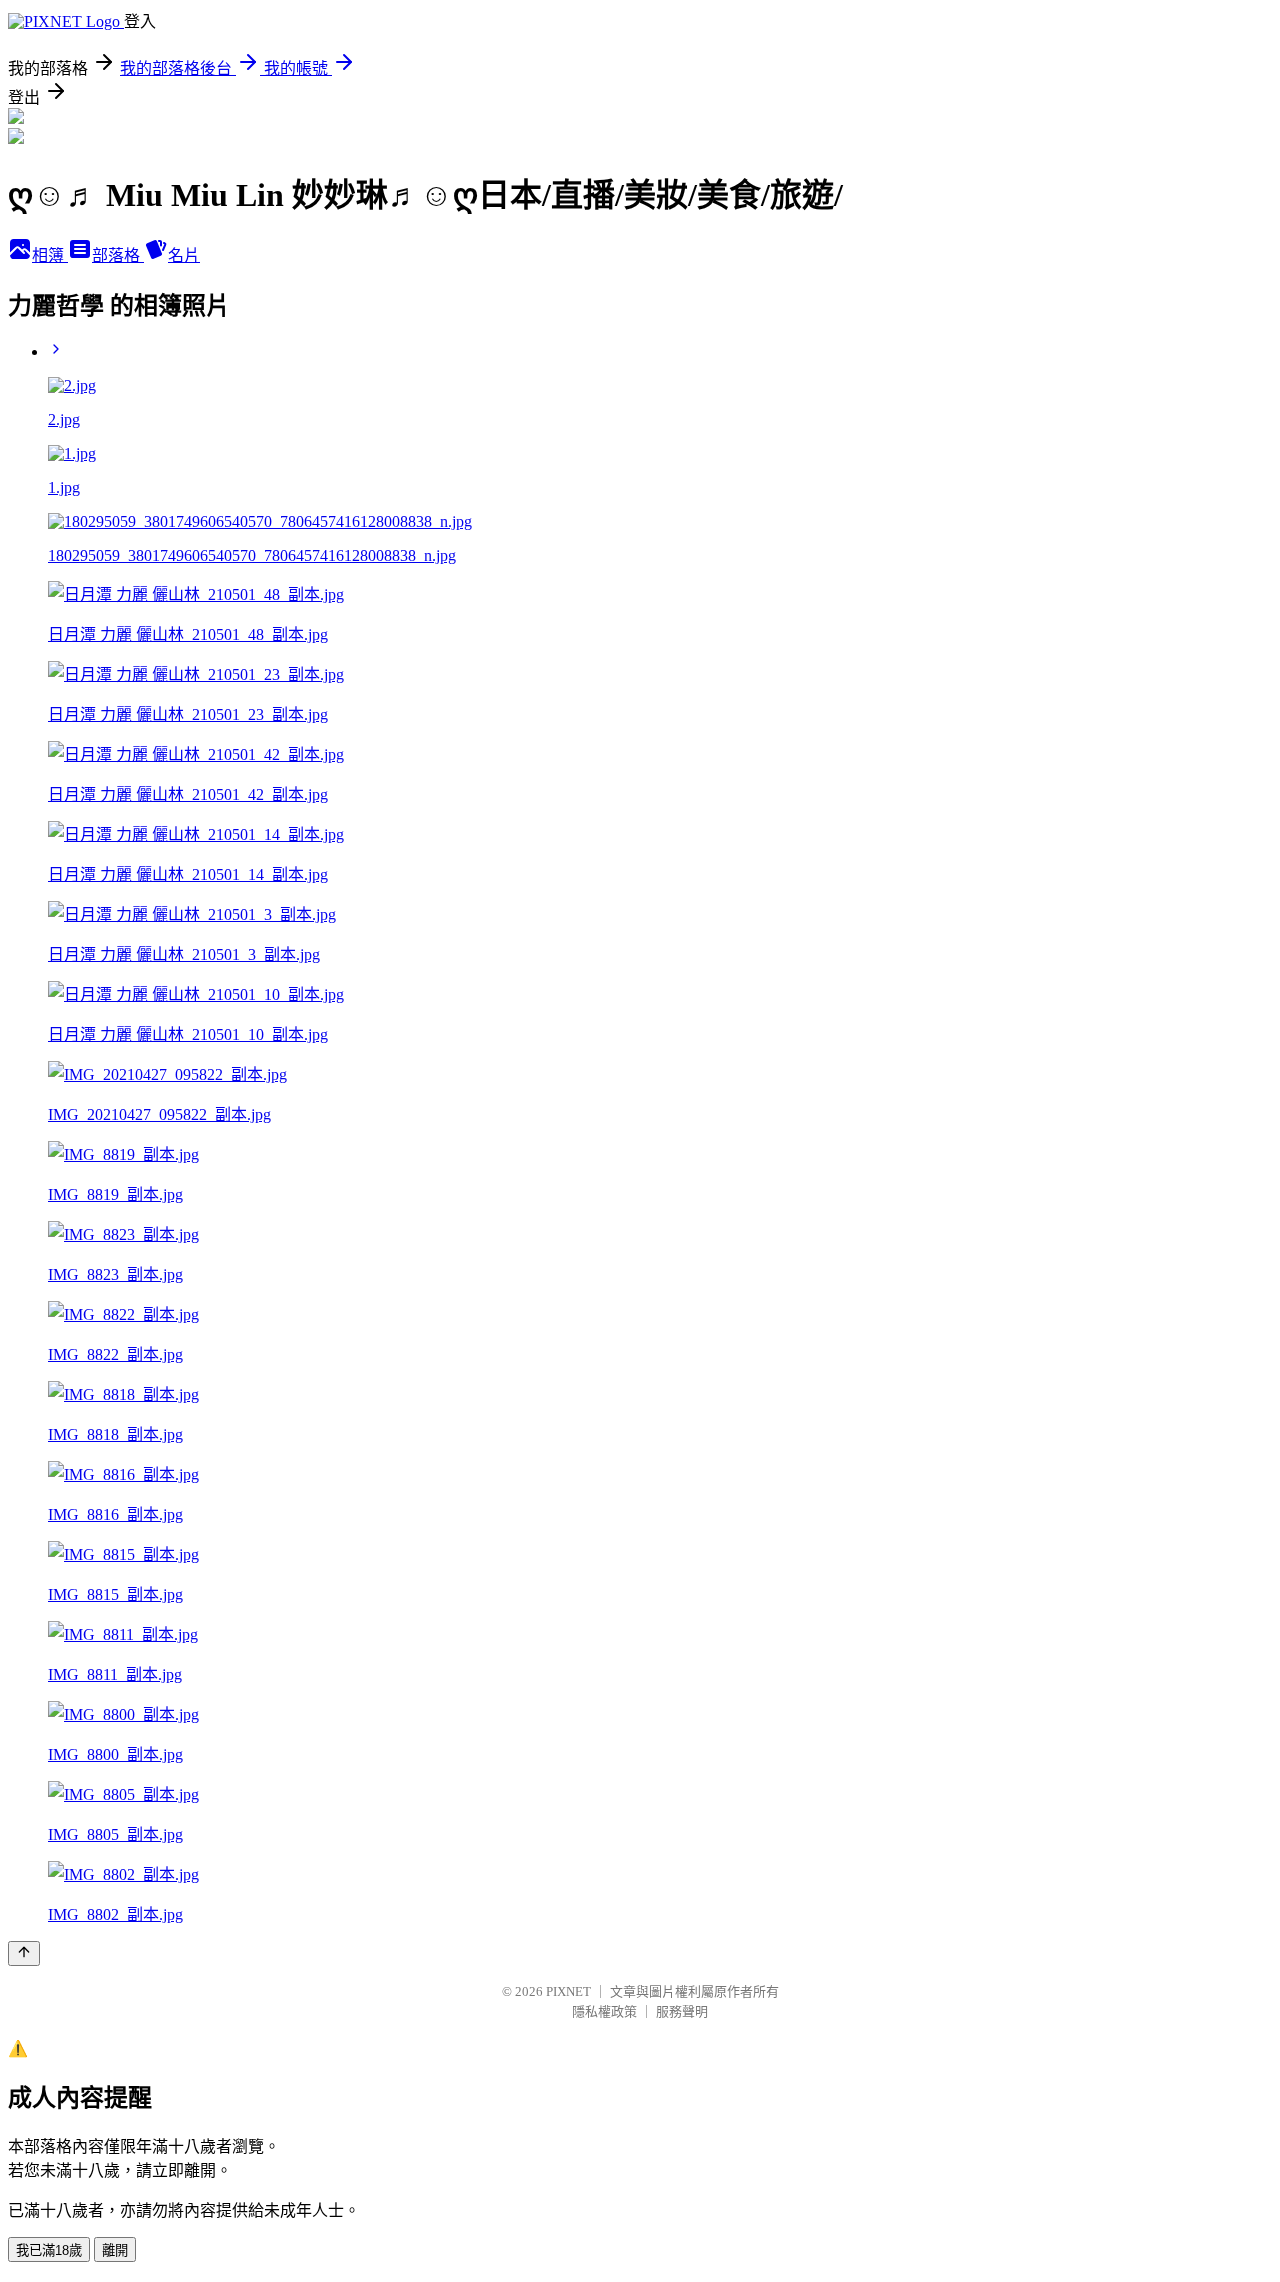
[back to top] (24, 1953)
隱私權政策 (604, 2011)
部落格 (118, 255)
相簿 (50, 255)
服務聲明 (682, 2011)
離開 (115, 2250)
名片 (184, 255)
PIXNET (568, 1991)
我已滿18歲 (49, 2250)
